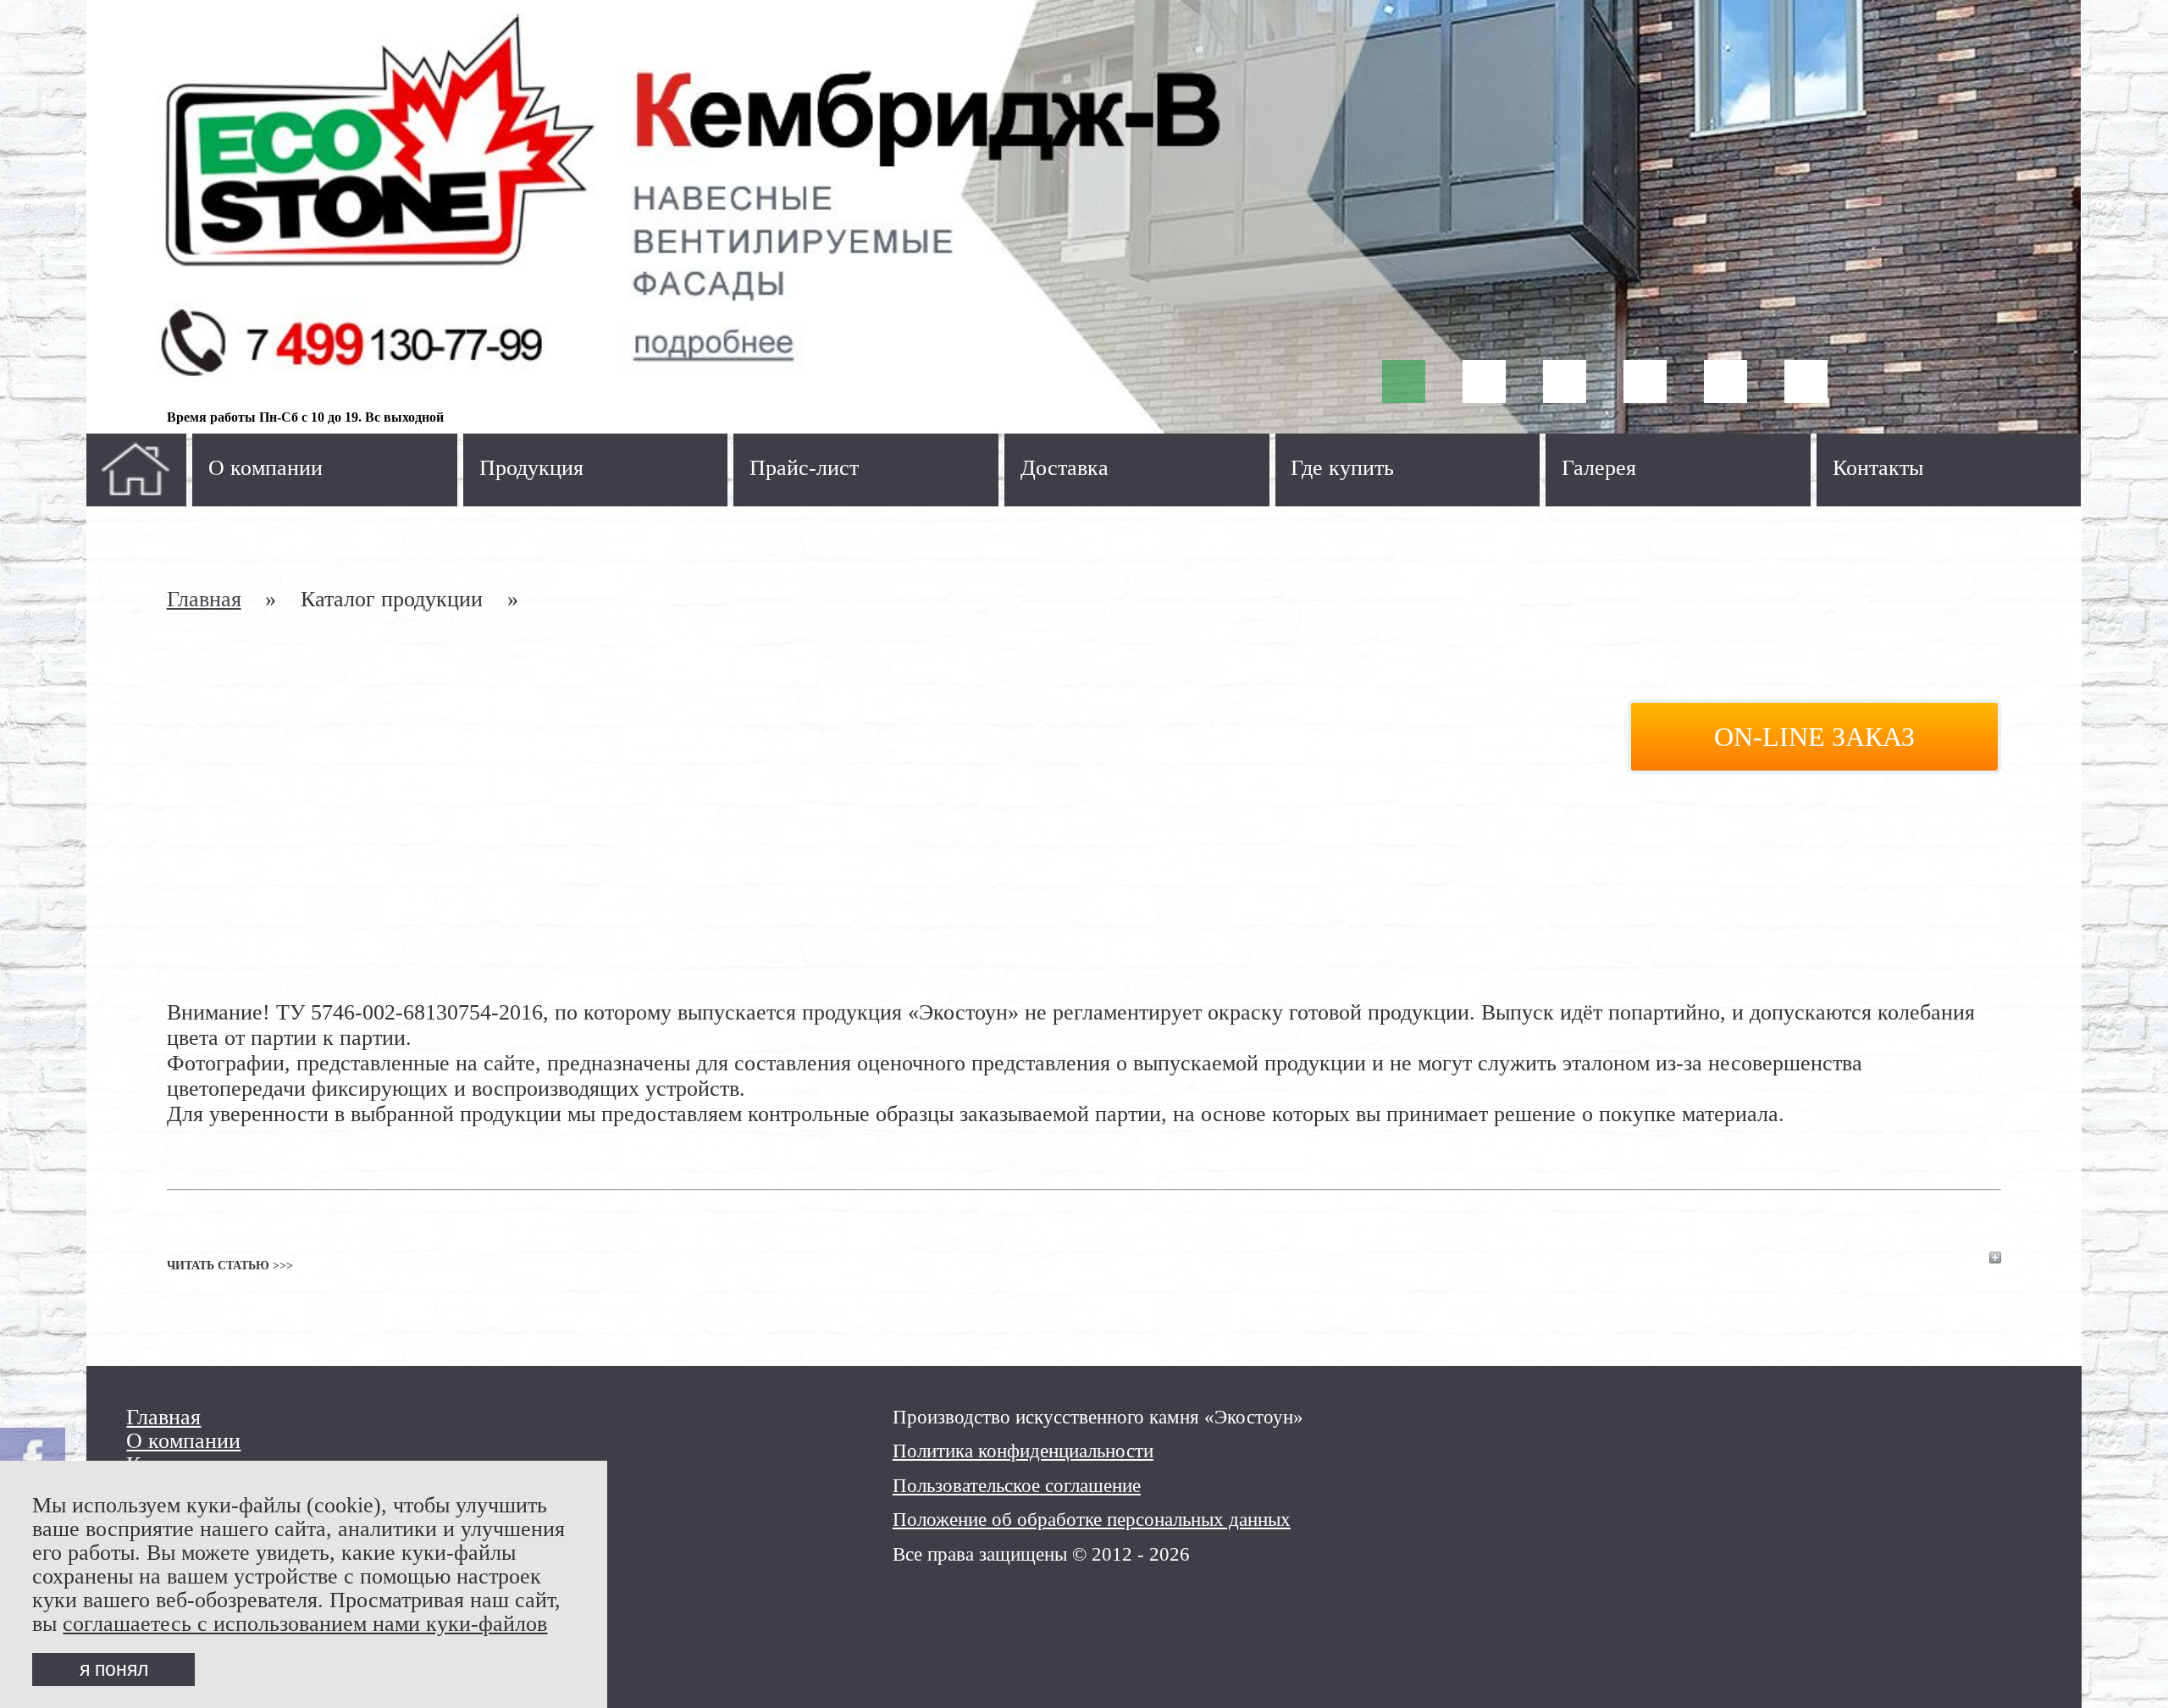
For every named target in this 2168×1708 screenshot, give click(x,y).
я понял (114, 1669)
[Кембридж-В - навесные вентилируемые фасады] (1084, 217)
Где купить (1342, 468)
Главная (204, 599)
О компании (265, 468)
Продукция (531, 468)
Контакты (1878, 468)
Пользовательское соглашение (1017, 1485)
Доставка (1065, 468)
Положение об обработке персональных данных (1092, 1519)
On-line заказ (1814, 737)
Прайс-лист (804, 468)
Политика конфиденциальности (1023, 1451)
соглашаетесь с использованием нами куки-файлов (305, 1624)
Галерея (1599, 468)
